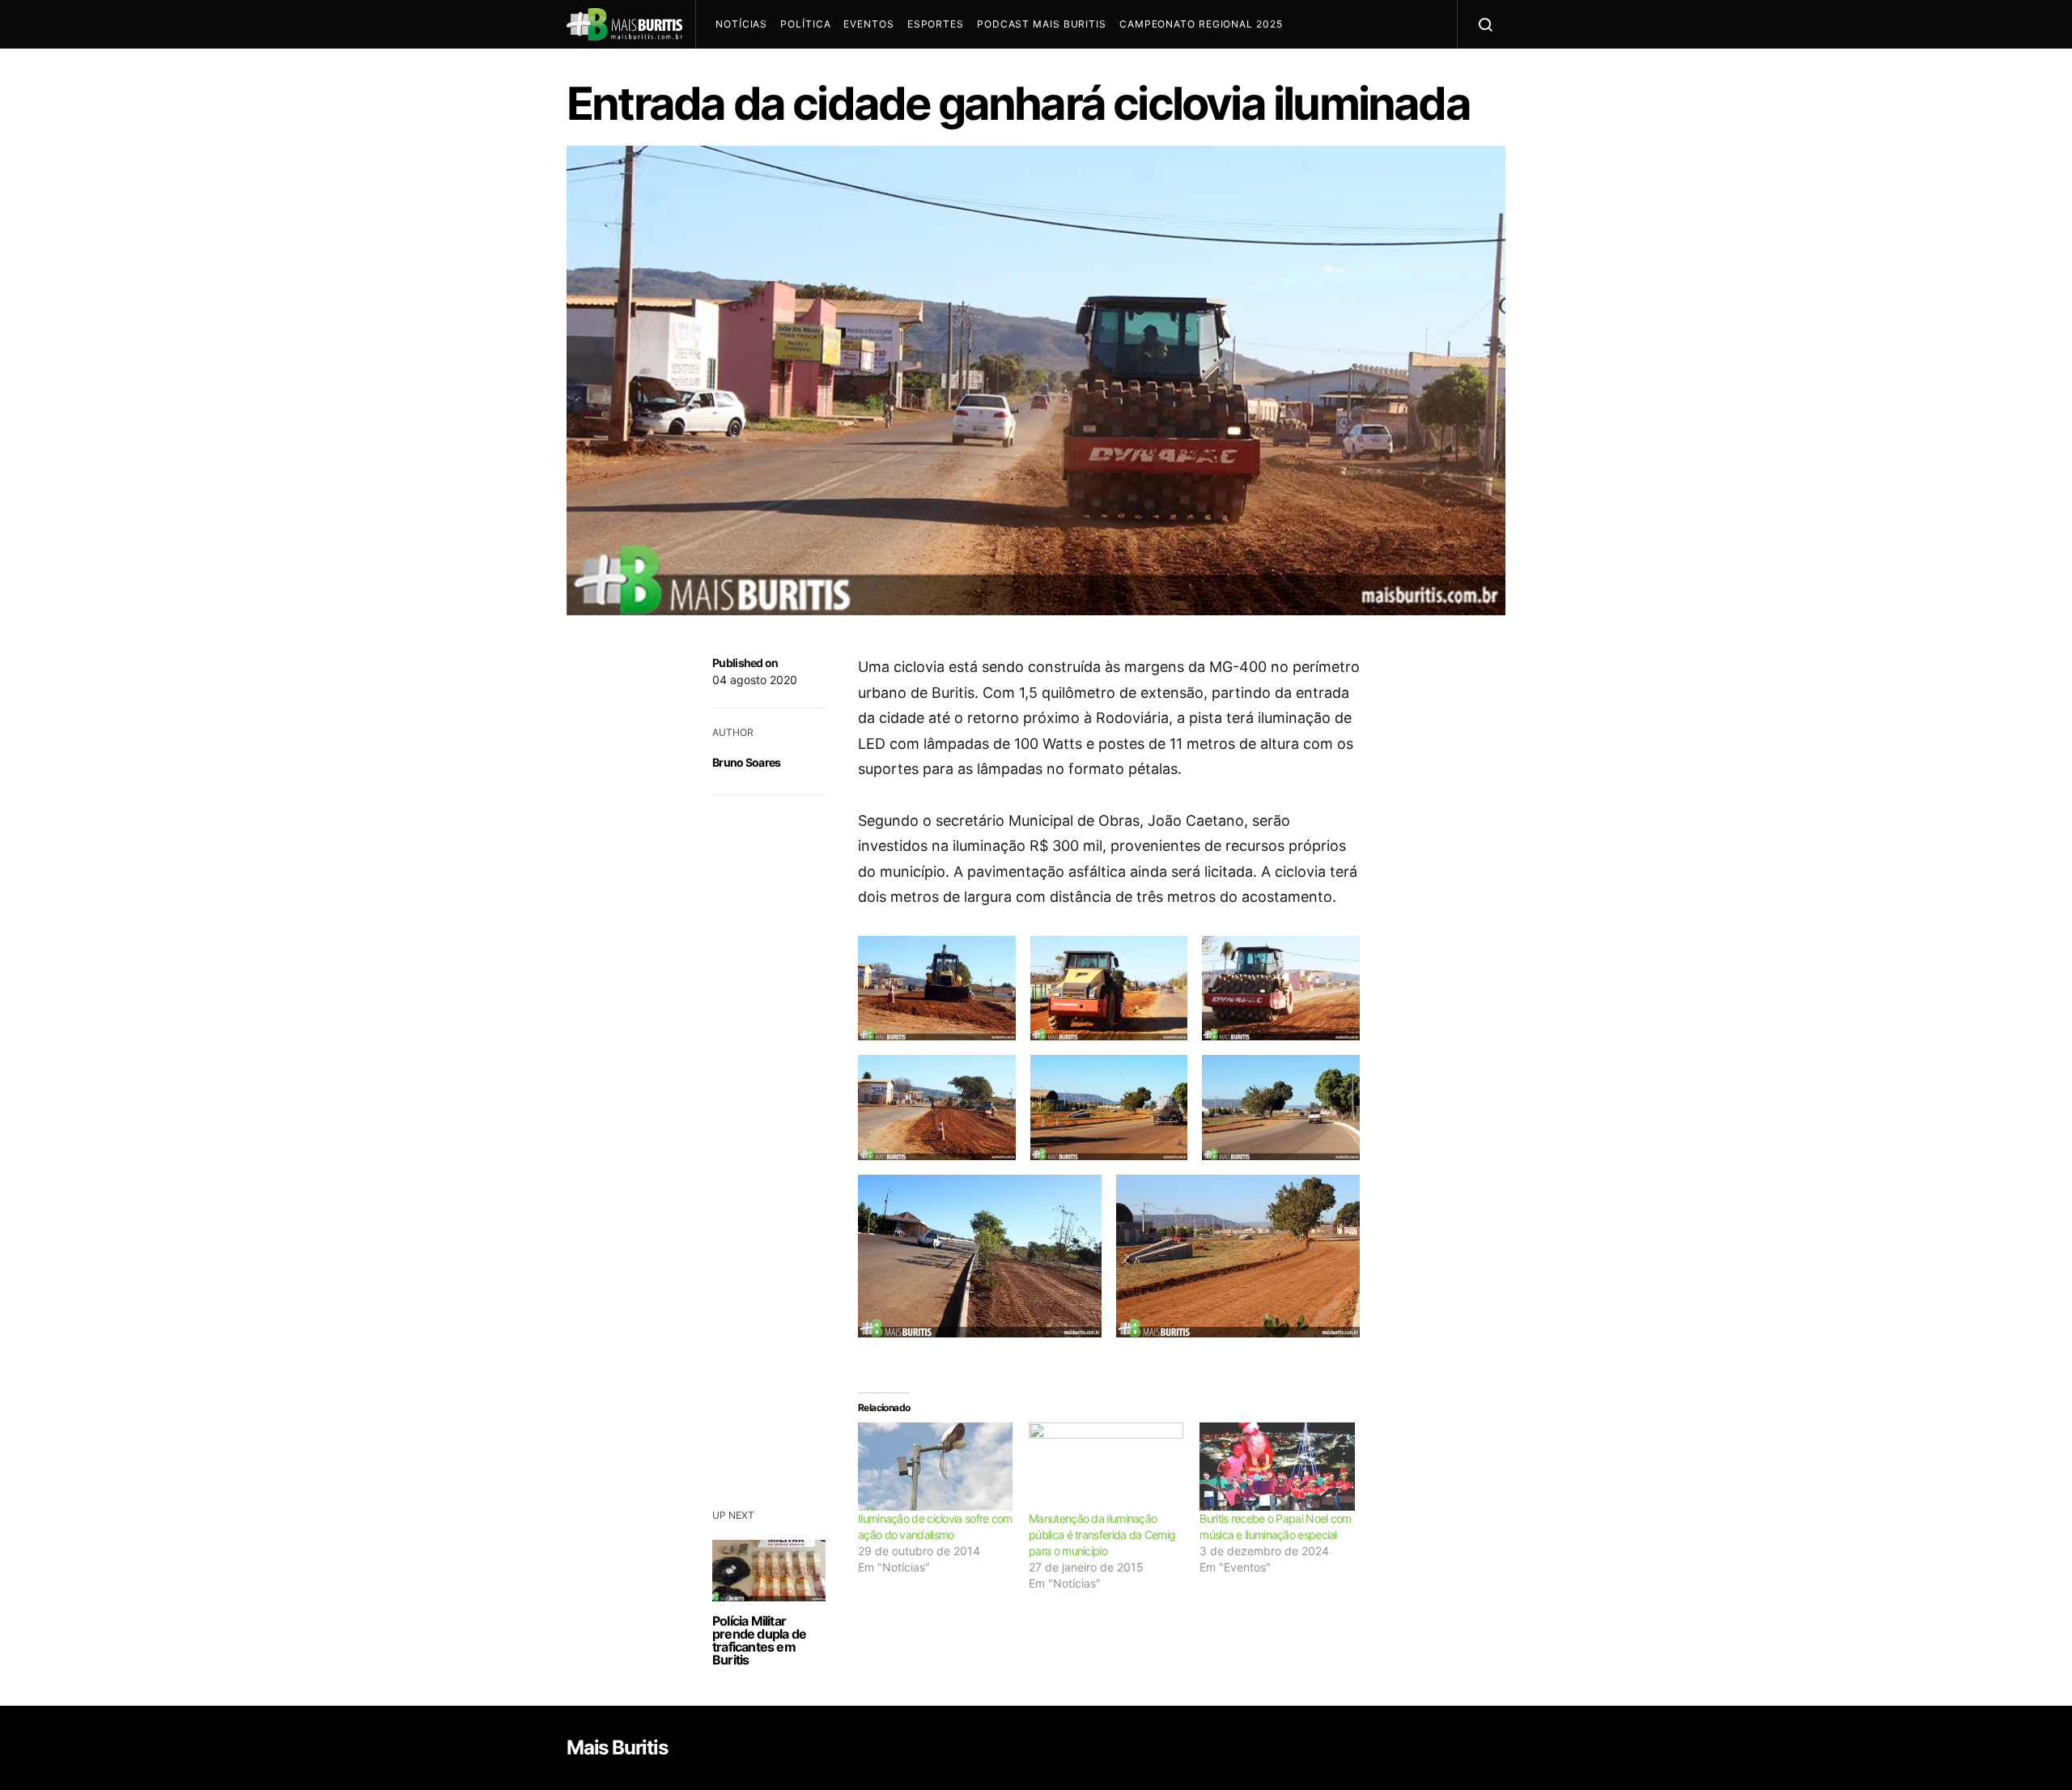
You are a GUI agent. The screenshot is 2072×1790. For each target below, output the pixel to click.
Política (805, 24)
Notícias (741, 24)
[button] (937, 989)
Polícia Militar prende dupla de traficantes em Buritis (759, 1640)
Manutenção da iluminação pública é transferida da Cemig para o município (1102, 1535)
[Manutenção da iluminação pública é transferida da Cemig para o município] (1106, 1467)
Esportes (936, 24)
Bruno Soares (747, 762)
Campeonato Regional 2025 (1201, 24)
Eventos (868, 24)
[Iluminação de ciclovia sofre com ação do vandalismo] (935, 1467)
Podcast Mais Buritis (1042, 24)
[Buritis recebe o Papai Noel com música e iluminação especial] (1277, 1467)
